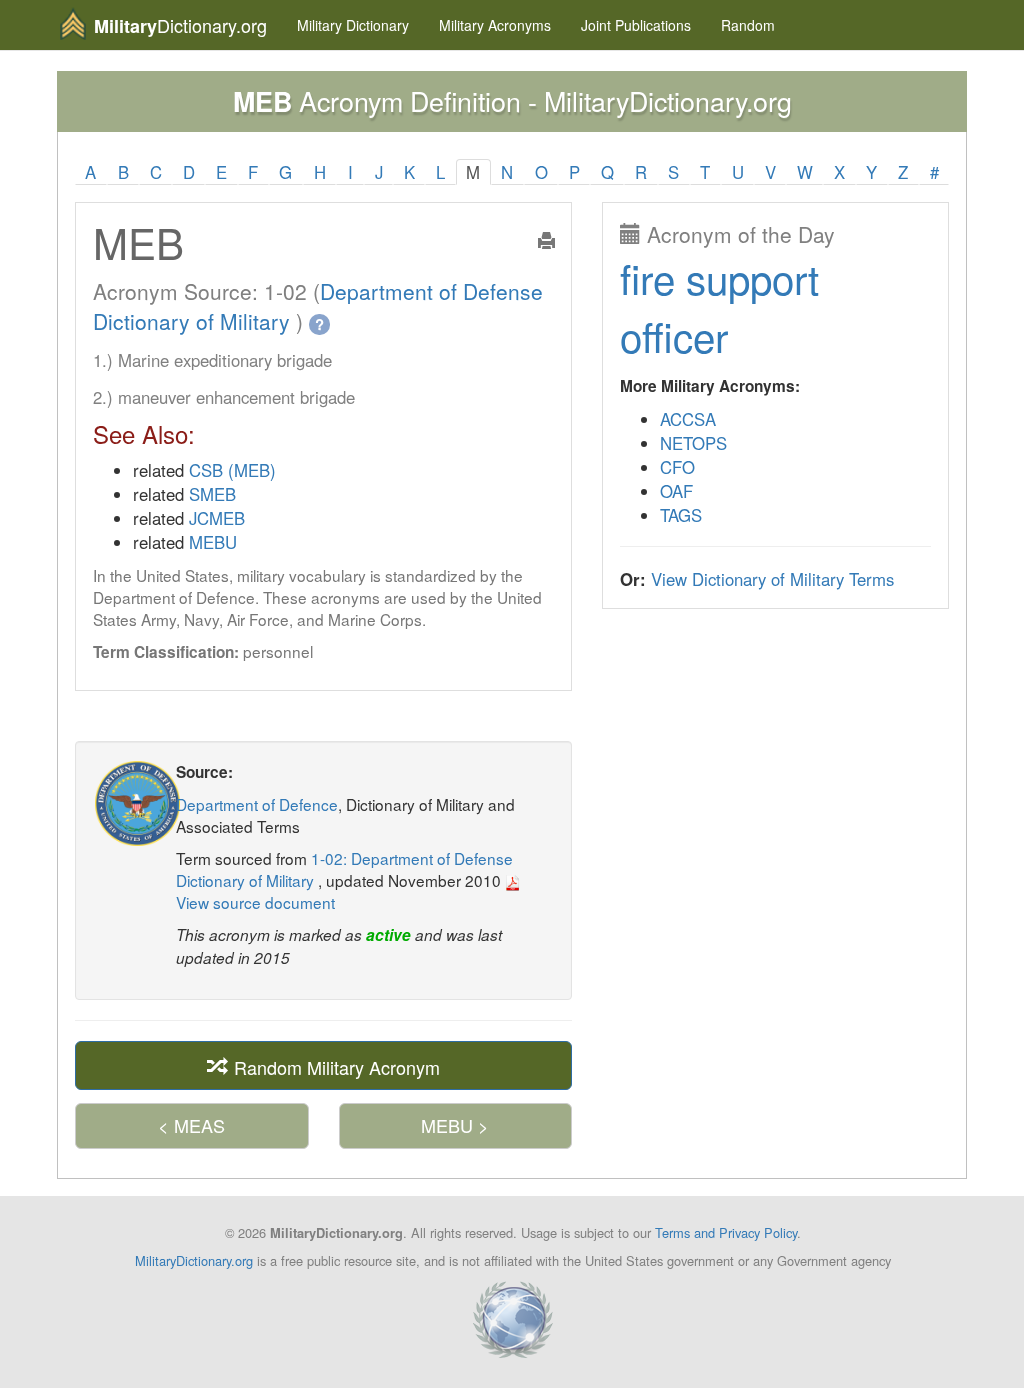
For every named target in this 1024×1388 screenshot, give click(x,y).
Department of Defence (257, 804)
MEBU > (455, 1125)
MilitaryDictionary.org (194, 1260)
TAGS (681, 515)
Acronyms (495, 25)
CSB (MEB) (232, 470)
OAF (676, 491)
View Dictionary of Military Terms (772, 579)
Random (748, 25)
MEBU (213, 542)
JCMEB (217, 518)
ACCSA (688, 419)
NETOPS (693, 443)
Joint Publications (636, 25)
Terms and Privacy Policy (726, 1232)
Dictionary (353, 25)
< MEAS (191, 1125)
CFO (677, 467)
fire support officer (719, 306)
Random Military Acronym (334, 1066)
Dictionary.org (180, 25)
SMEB (212, 494)
